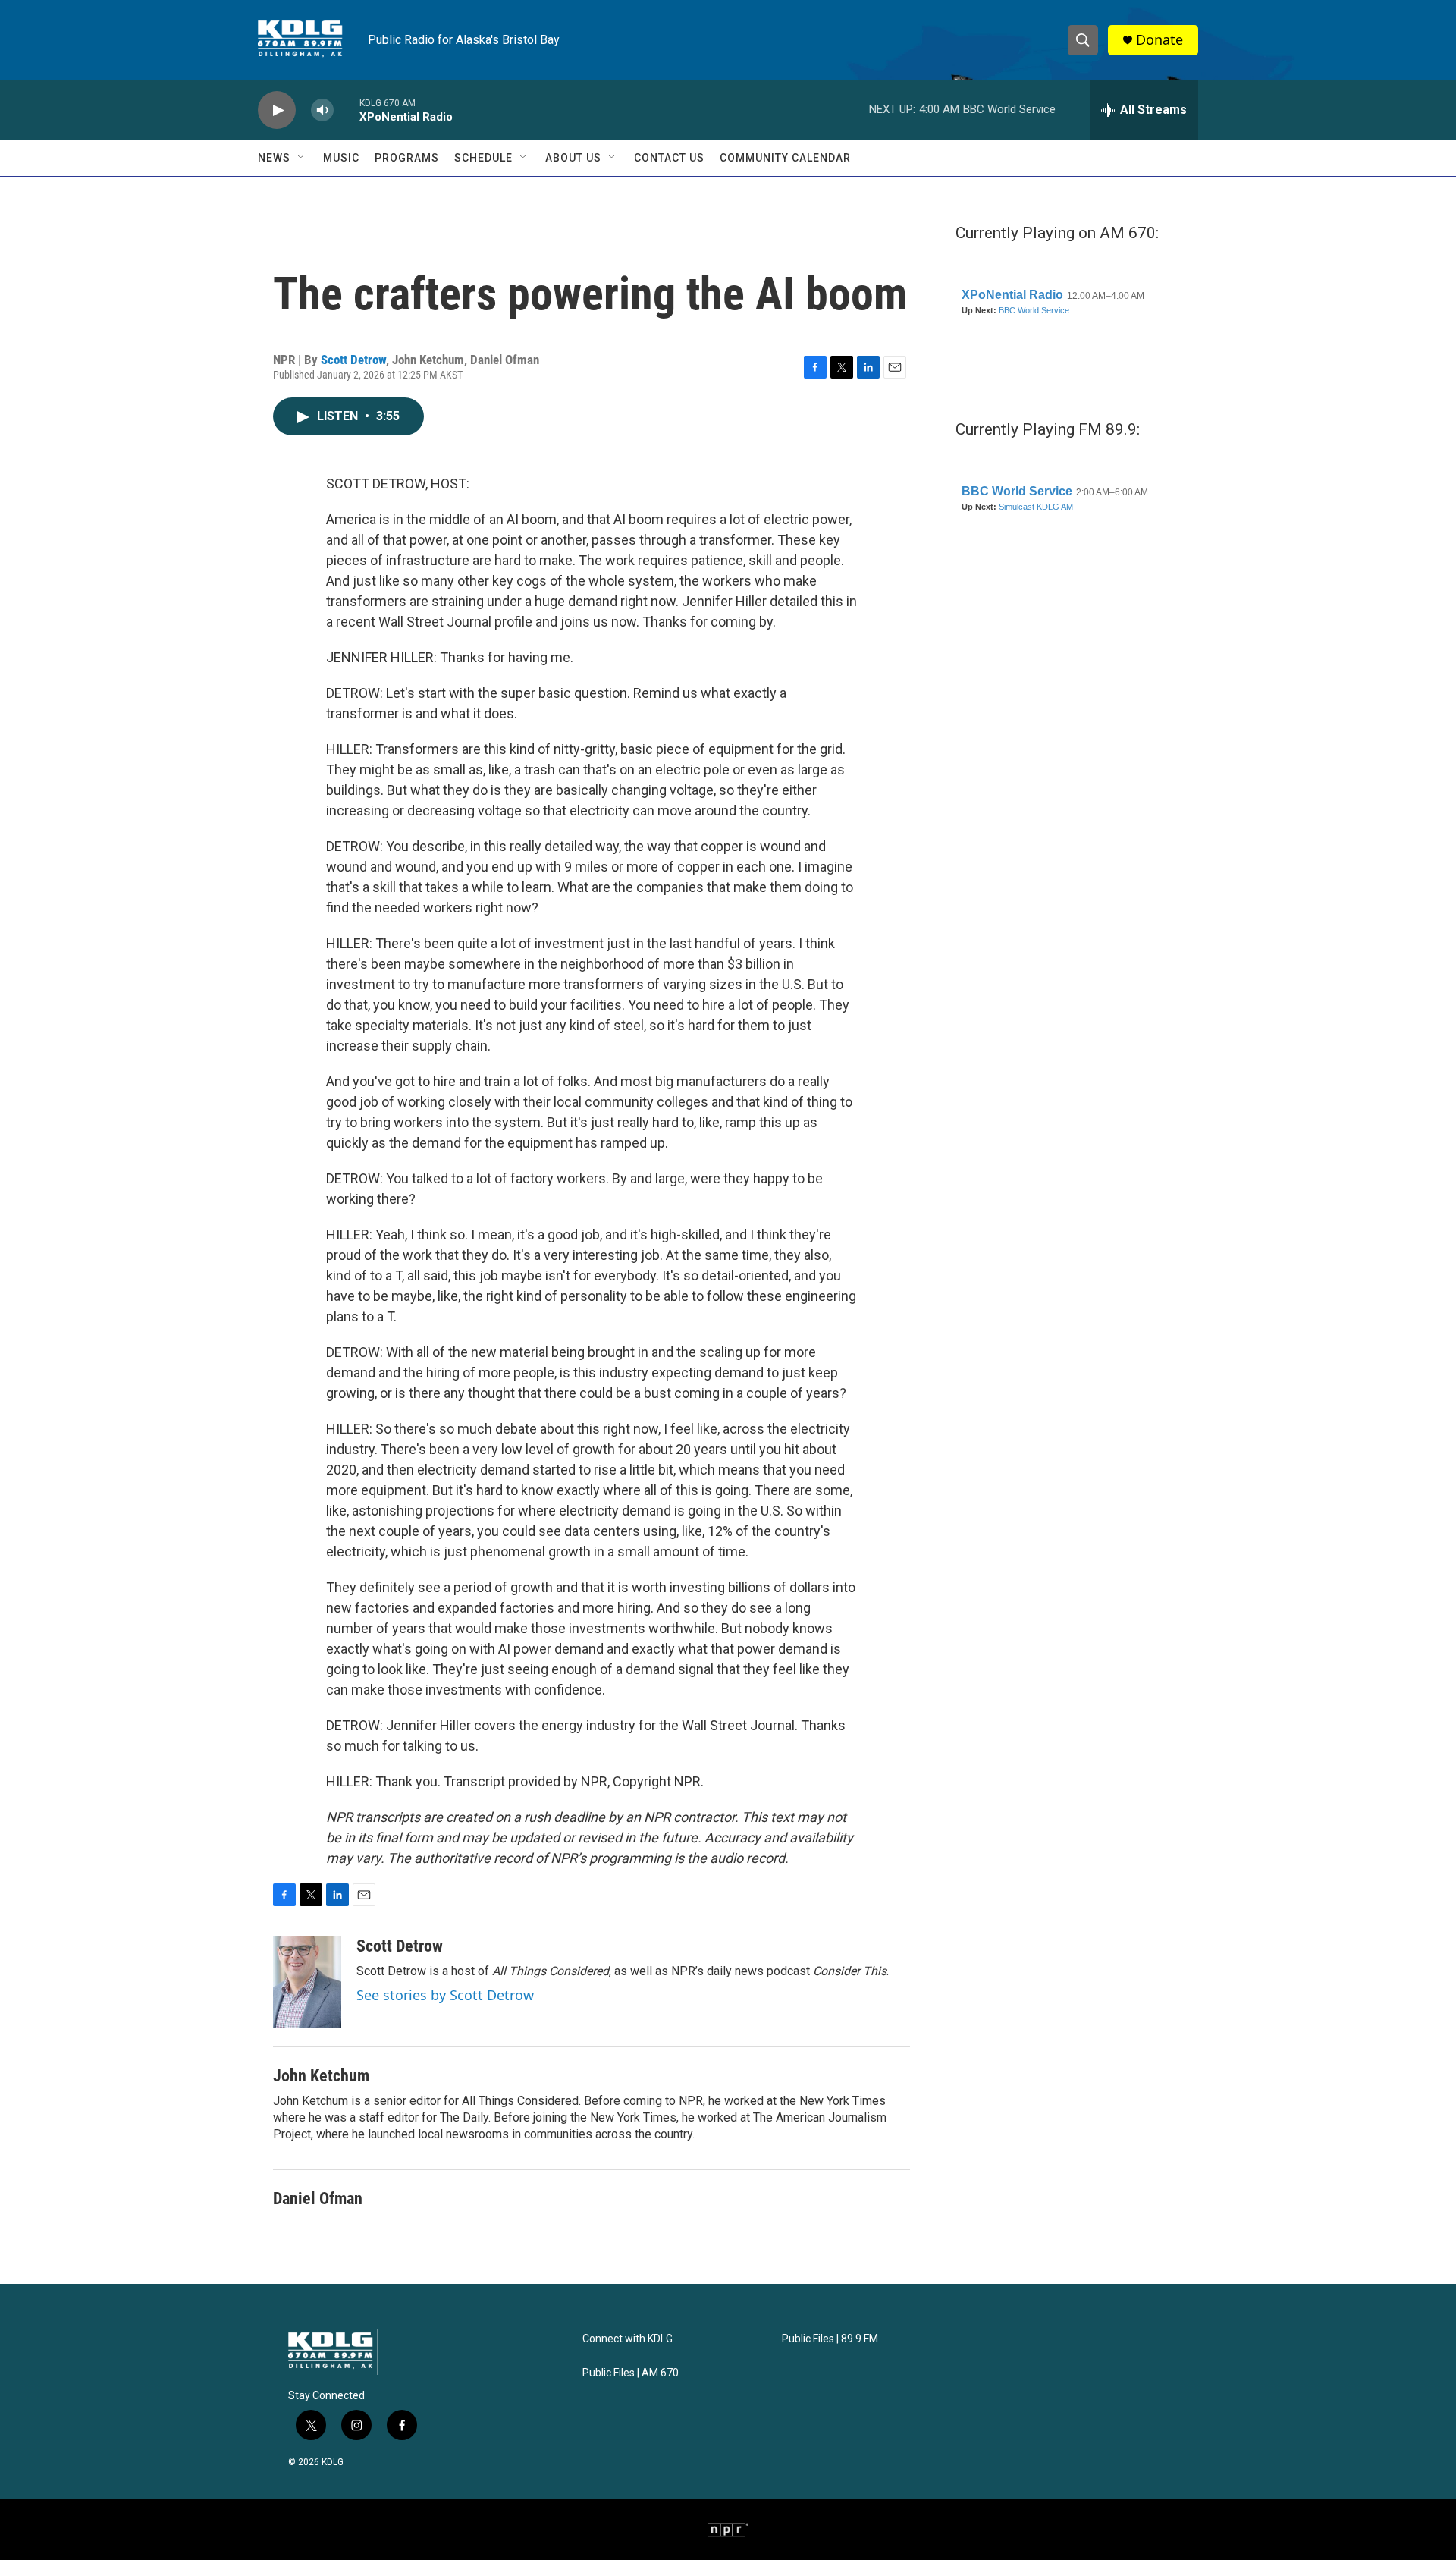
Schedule (483, 158)
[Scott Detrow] (307, 1982)
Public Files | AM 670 (631, 2373)
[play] (277, 110)
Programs (407, 158)
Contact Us (669, 158)
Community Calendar (785, 158)
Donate (1159, 40)
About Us (573, 158)
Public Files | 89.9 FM (830, 2339)
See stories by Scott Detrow (445, 1995)
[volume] (322, 110)
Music (341, 158)
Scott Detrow (353, 360)
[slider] (347, 110)
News (274, 158)
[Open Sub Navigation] (302, 158)
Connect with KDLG (628, 2339)
